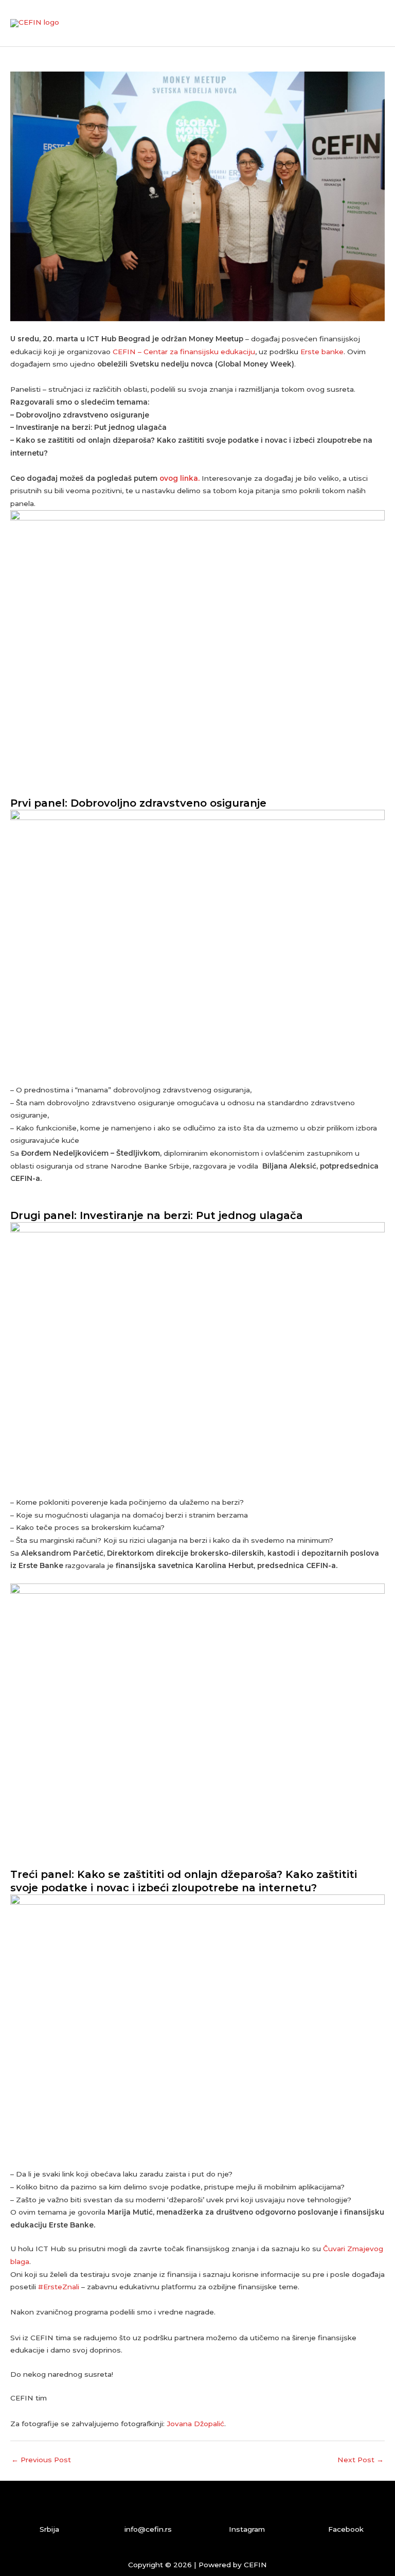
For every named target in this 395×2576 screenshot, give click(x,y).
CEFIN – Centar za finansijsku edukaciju (184, 352)
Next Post (361, 2460)
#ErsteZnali (59, 2287)
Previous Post (41, 2460)
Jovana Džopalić (195, 2424)
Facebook (346, 2529)
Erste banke (322, 352)
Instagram (247, 2529)
